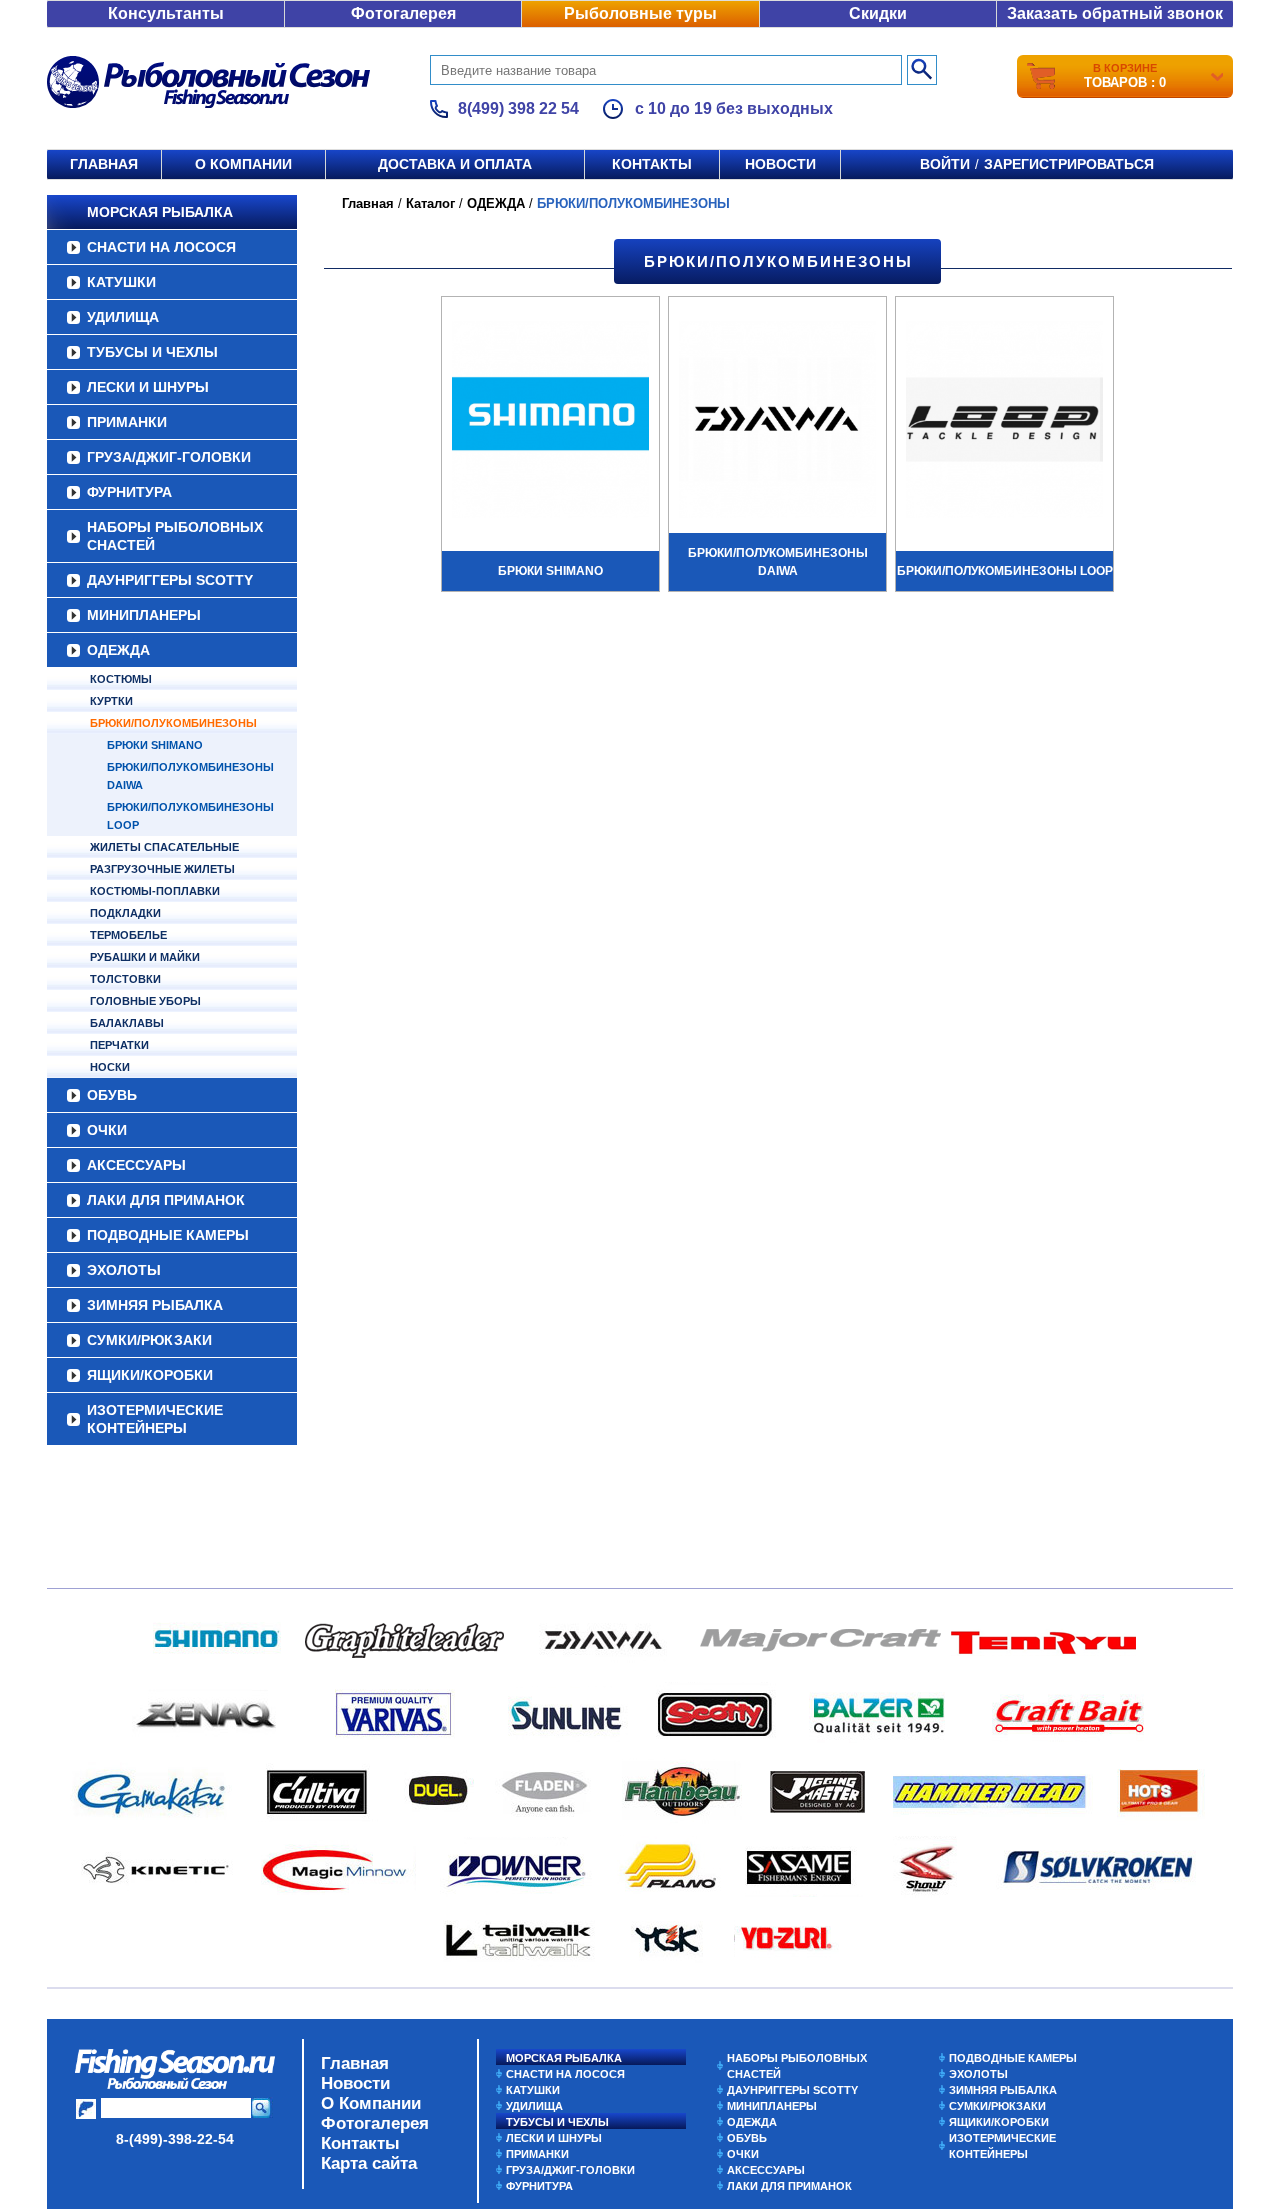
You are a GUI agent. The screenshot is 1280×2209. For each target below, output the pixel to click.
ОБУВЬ (112, 1095)
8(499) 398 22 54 (518, 108)
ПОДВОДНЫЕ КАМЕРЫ (168, 1235)
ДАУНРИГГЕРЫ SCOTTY (170, 580)
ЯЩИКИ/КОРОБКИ (150, 1375)
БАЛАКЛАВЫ (127, 1023)
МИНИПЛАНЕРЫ (144, 615)
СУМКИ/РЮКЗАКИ (149, 1340)
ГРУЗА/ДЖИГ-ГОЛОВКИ (169, 457)
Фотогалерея (403, 13)
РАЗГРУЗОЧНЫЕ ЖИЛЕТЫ (162, 869)
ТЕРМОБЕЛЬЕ (128, 935)
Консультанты (166, 13)
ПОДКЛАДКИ (125, 913)
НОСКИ (110, 1067)
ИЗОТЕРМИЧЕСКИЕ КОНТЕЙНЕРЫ (155, 1419)
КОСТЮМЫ (121, 679)
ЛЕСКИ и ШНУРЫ (148, 387)
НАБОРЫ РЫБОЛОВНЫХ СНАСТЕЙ (175, 536)
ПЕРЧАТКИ (119, 1045)
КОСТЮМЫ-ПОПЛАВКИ (155, 891)
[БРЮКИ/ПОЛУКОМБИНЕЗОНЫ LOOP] (1004, 422)
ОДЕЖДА (118, 650)
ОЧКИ (107, 1130)
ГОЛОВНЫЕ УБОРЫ (145, 1001)
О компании (243, 164)
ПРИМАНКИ (127, 422)
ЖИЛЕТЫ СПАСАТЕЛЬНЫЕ (164, 847)
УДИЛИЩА (123, 317)
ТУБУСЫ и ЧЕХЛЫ (152, 352)
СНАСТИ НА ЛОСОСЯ (161, 247)
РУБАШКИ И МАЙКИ (145, 957)
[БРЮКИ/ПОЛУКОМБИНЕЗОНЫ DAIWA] (777, 422)
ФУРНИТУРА (129, 492)
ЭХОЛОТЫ (124, 1270)
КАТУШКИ (121, 282)
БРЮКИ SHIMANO (155, 745)
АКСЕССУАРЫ (136, 1165)
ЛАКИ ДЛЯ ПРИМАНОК (166, 1200)
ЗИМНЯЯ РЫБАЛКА (155, 1305)
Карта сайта (369, 2163)
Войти (945, 164)
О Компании (371, 2103)
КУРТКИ (111, 701)
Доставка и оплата (455, 164)
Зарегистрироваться (1069, 164)
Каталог (430, 203)
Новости (780, 164)
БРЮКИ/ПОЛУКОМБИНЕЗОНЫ (173, 723)
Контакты (652, 164)
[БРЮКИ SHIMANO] (550, 422)
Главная (104, 164)
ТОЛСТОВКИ (125, 979)
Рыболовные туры (640, 13)
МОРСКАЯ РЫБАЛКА (160, 212)
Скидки (878, 13)
